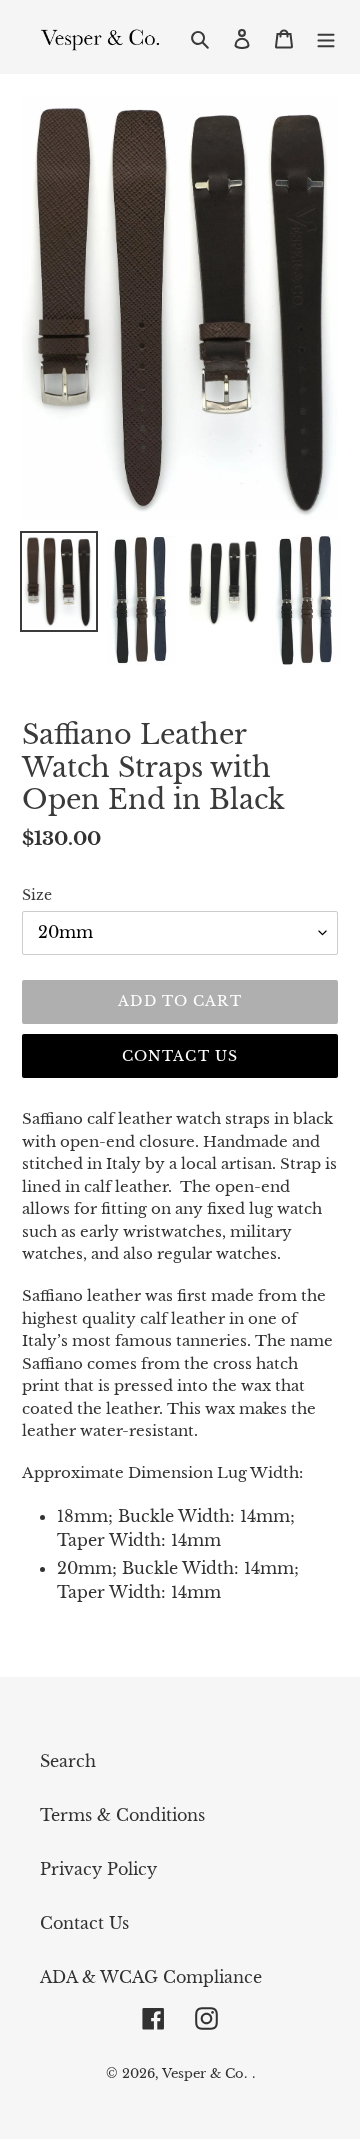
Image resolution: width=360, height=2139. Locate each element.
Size (37, 895)
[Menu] (326, 37)
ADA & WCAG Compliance (151, 1977)
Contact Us (180, 1056)
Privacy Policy (98, 1869)
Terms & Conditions (122, 1815)
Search (68, 1761)
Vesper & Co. (204, 2073)
